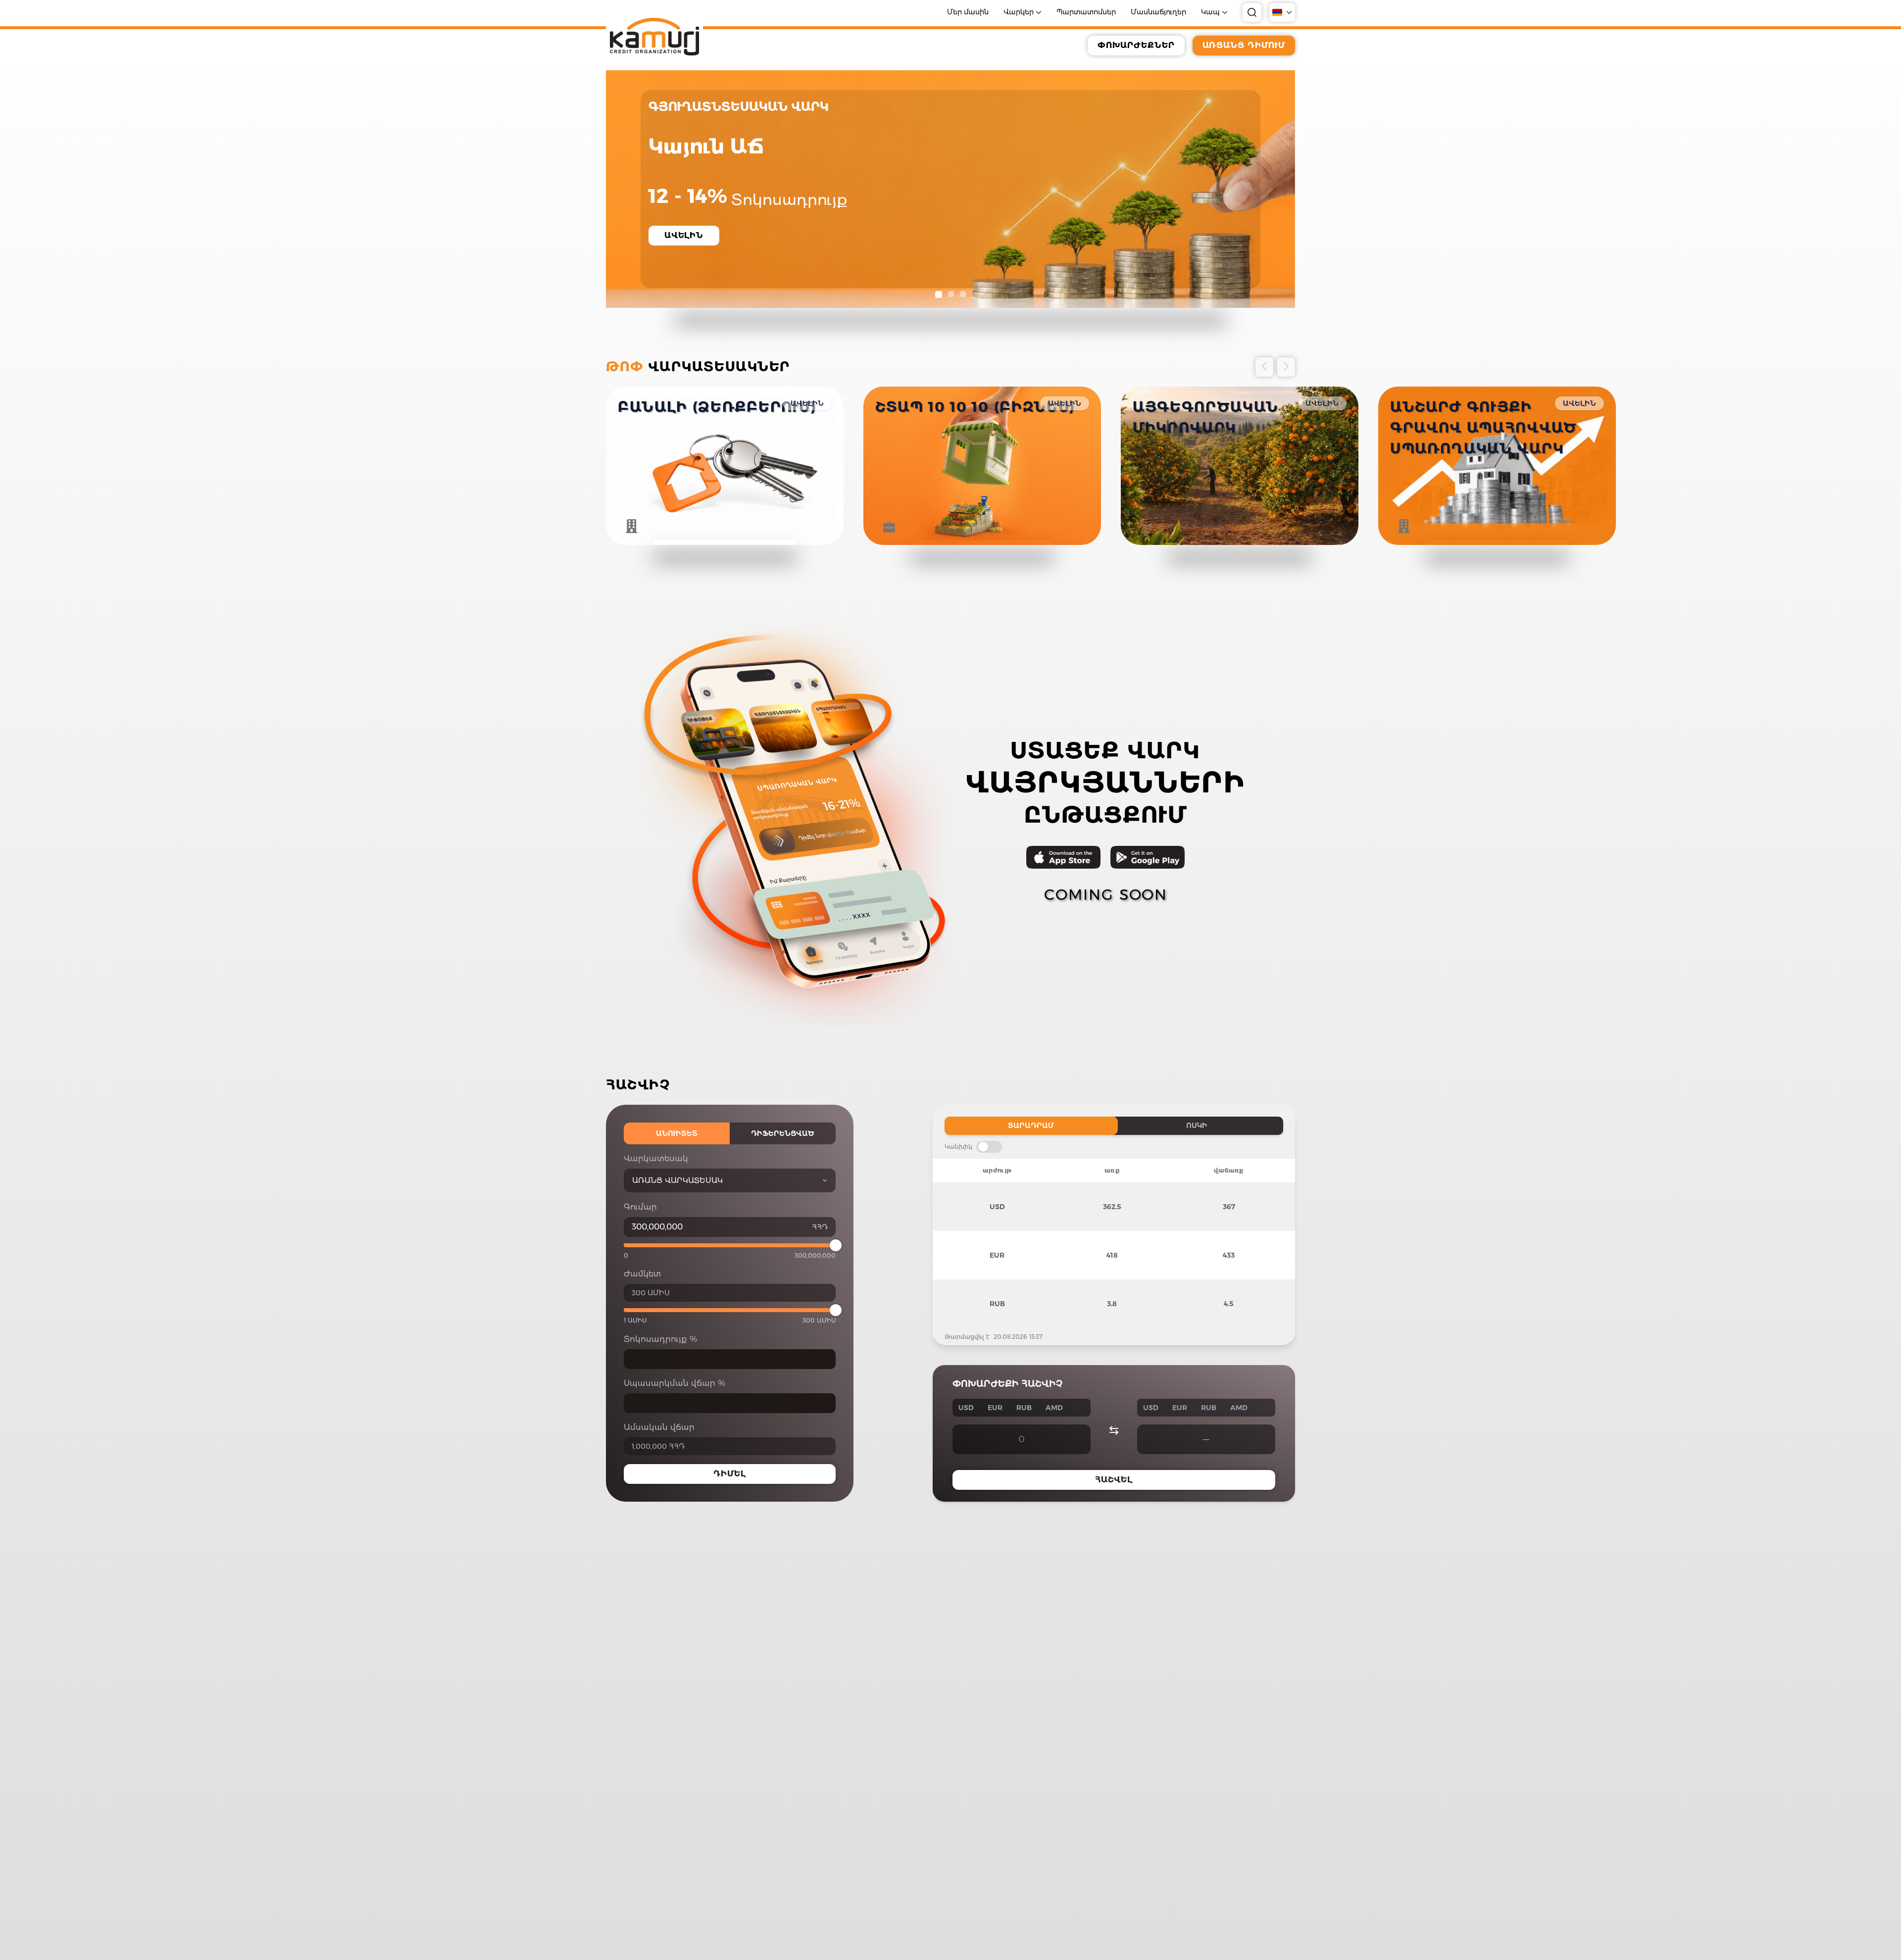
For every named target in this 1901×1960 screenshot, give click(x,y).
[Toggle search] (1252, 12)
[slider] (836, 1245)
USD (966, 1408)
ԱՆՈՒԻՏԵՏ (677, 1133)
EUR (995, 1408)
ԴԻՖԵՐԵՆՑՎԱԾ (783, 1133)
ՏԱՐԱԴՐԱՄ (1031, 1126)
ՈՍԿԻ (1197, 1126)
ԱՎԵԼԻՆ (807, 403)
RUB (1024, 1408)
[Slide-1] (938, 294)
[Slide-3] (963, 294)
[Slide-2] (950, 294)
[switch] (989, 1147)
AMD (1054, 1408)
